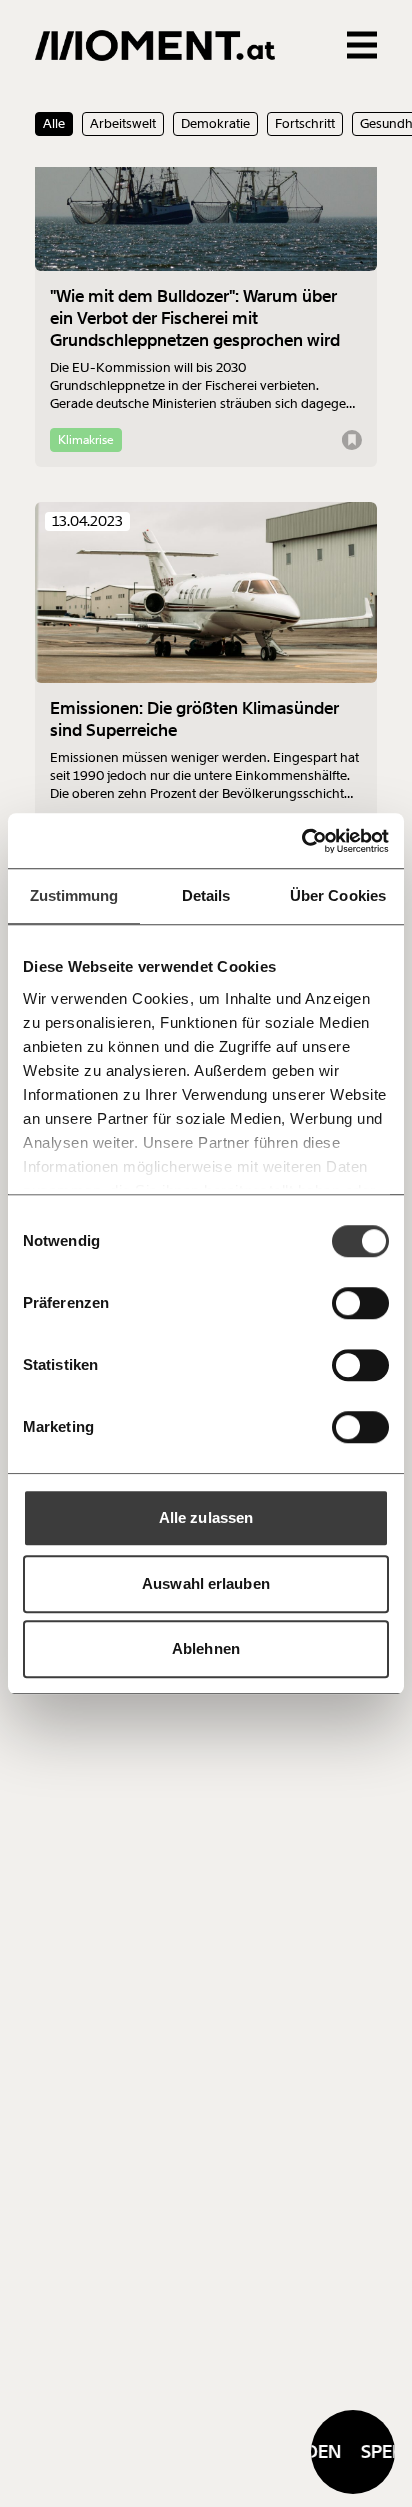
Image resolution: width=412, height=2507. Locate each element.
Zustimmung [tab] (74, 895)
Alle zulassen (206, 1517)
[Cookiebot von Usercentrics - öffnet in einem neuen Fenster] (301, 841)
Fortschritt (305, 123)
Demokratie (215, 123)
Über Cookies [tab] (338, 895)
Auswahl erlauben (206, 1583)
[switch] (360, 1303)
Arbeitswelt (123, 123)
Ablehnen (206, 1648)
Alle (54, 123)
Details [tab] (206, 895)
